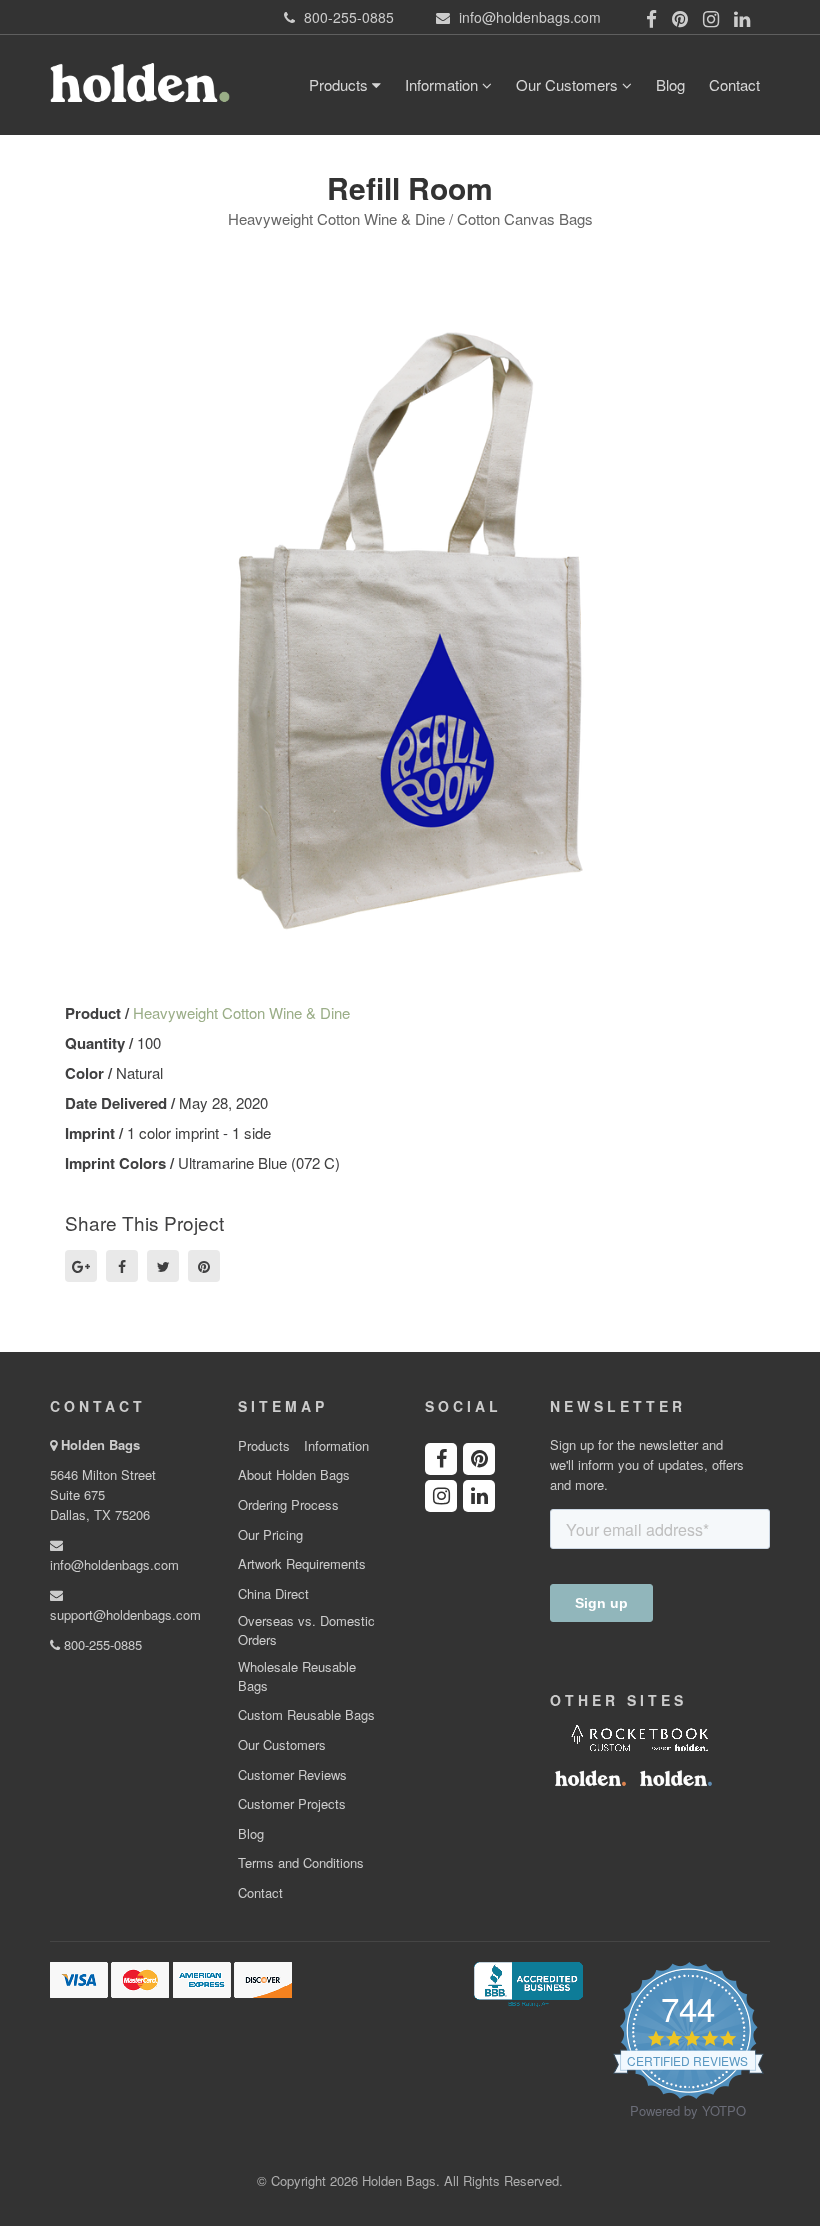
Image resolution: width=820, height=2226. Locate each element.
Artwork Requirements (302, 1564)
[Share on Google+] (81, 1266)
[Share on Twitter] (163, 1266)
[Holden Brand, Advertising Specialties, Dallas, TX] (528, 1983)
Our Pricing (270, 1535)
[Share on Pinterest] (204, 1266)
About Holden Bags (294, 1475)
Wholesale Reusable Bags (297, 1676)
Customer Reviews (292, 1775)
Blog (670, 84)
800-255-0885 (101, 1644)
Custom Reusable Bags (306, 1715)
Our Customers (569, 84)
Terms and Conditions (301, 1863)
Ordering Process (288, 1505)
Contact (734, 84)
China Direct (273, 1594)
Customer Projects (292, 1804)
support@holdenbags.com (125, 1614)
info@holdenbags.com (114, 1564)
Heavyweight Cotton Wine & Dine (241, 1012)
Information (443, 84)
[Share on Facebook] (122, 1266)
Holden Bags (100, 1444)
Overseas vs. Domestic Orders (306, 1630)
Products (340, 84)
